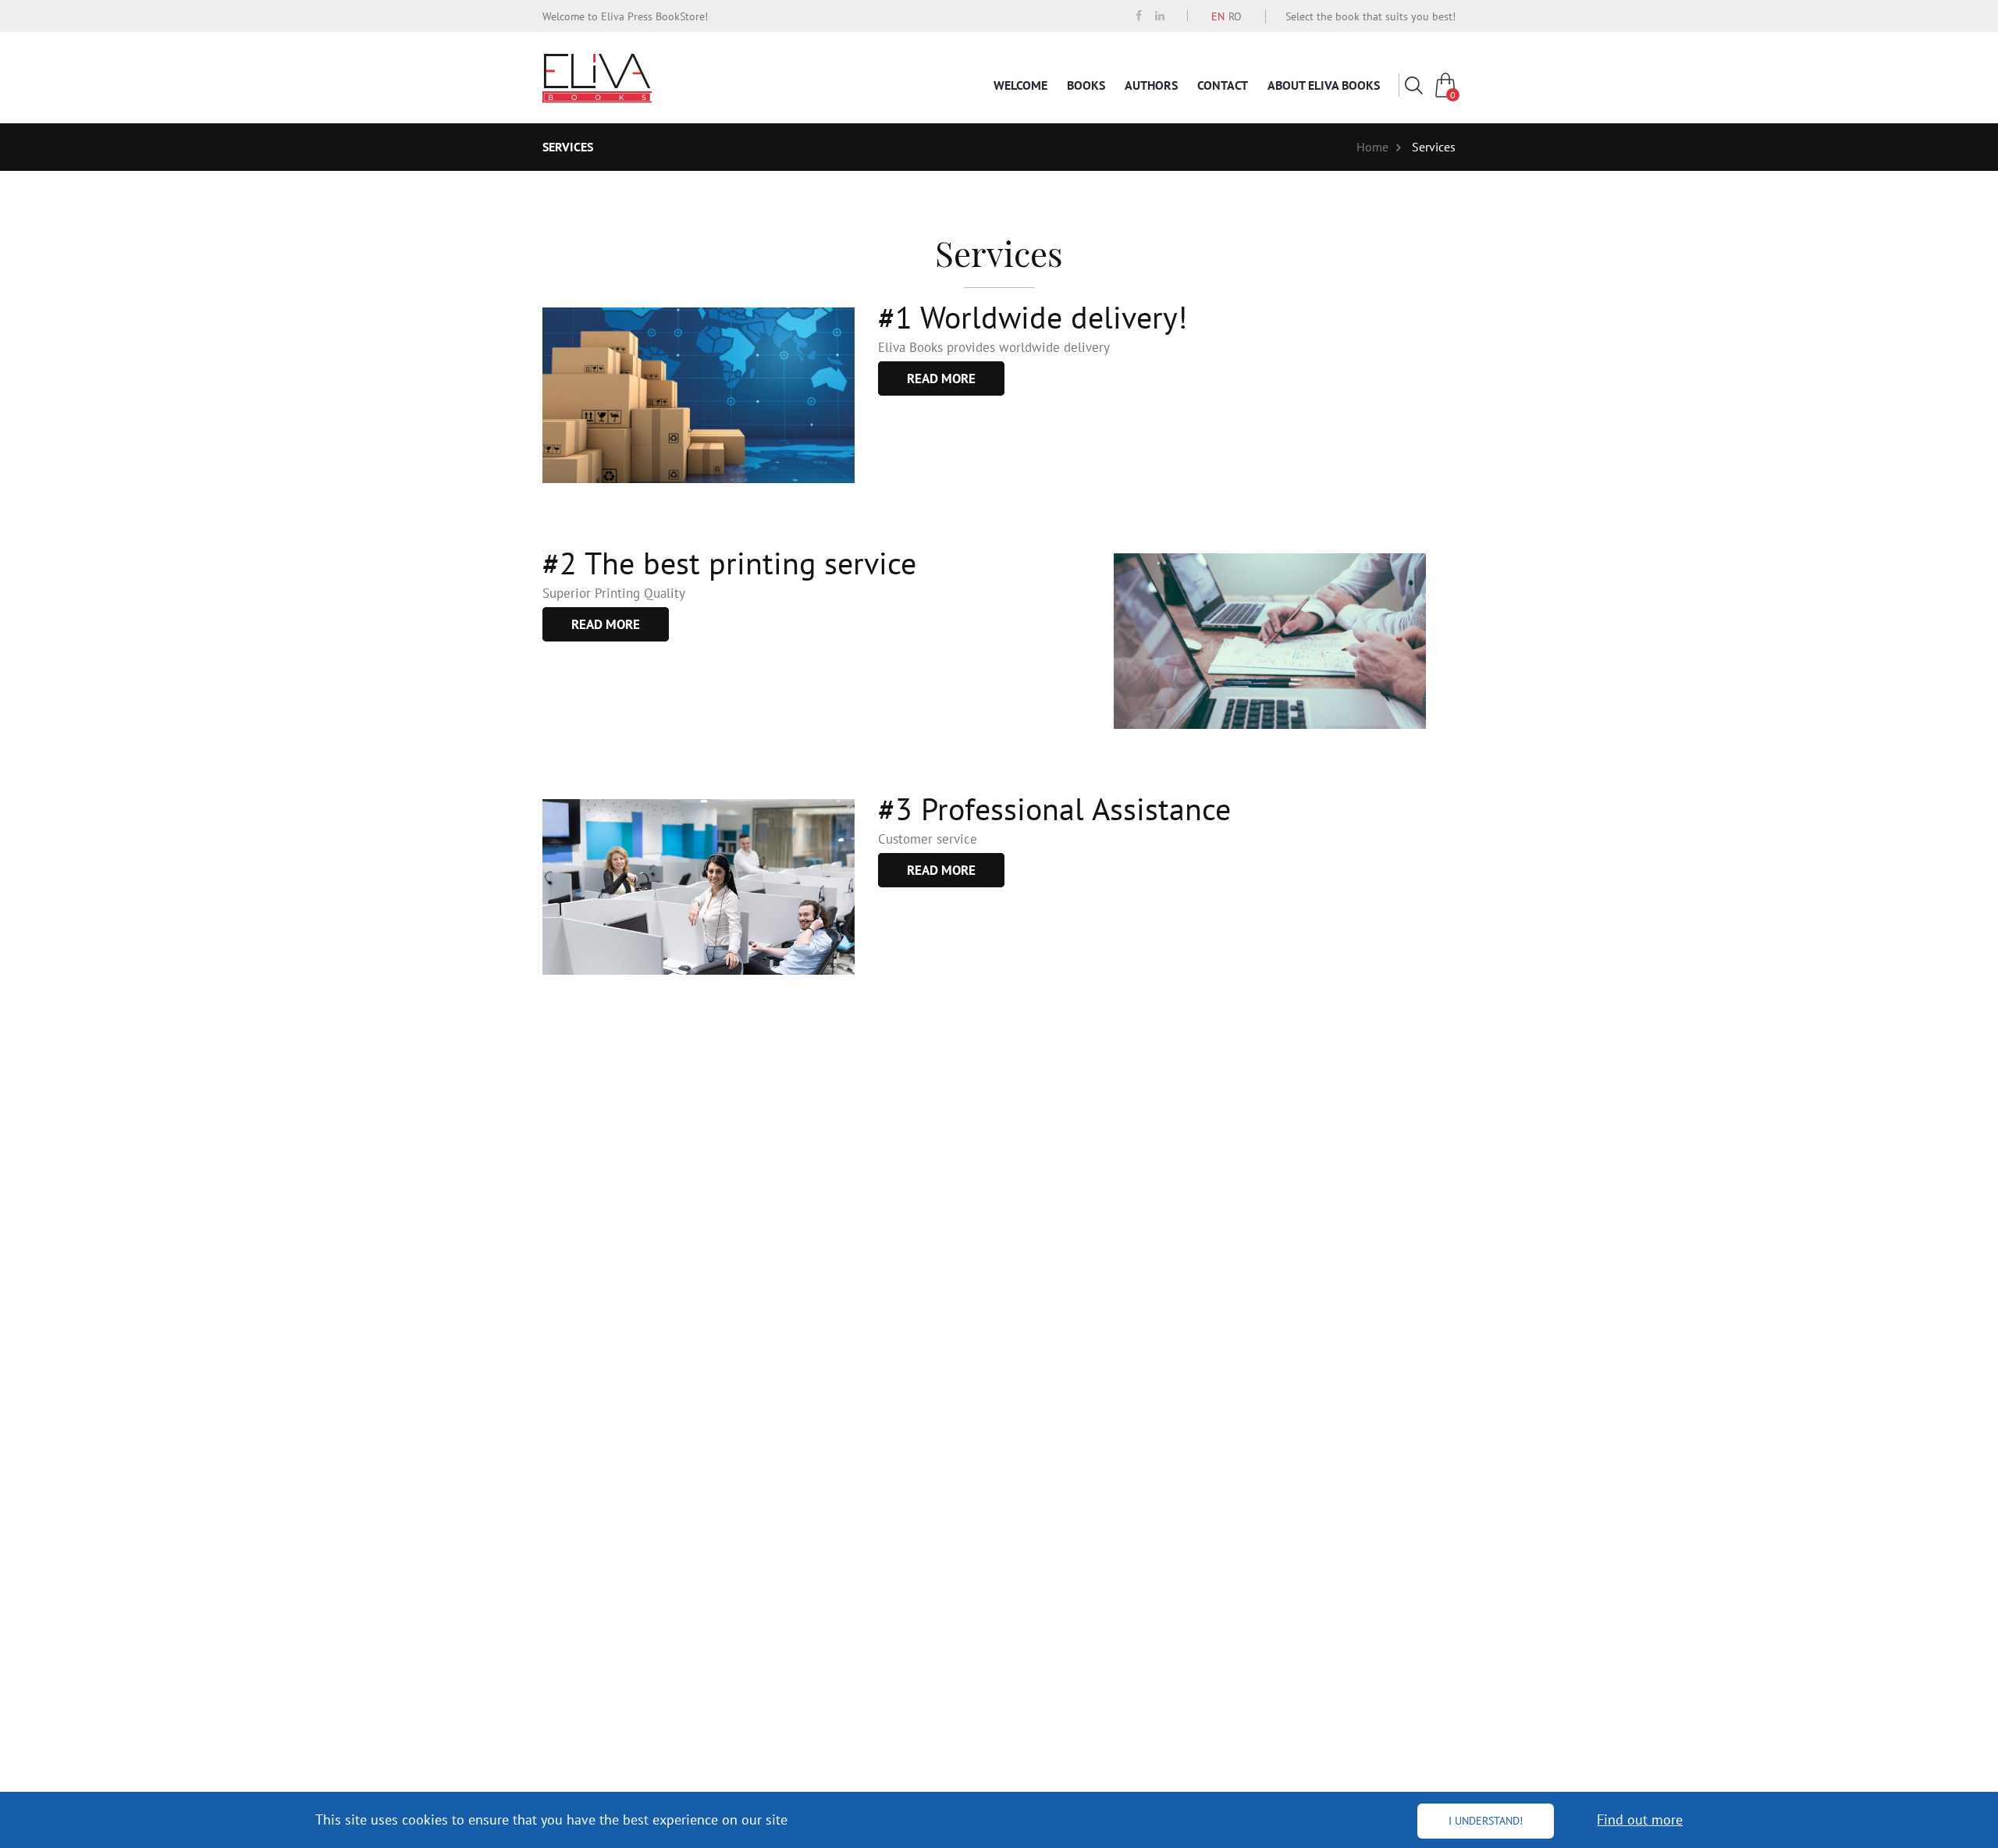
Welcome (1020, 85)
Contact (1223, 85)
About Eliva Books (1324, 85)
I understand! (1486, 1821)
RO (1235, 16)
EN (1218, 16)
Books (1086, 85)
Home (1372, 147)
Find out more (1640, 1820)
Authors (1151, 85)
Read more (941, 378)
